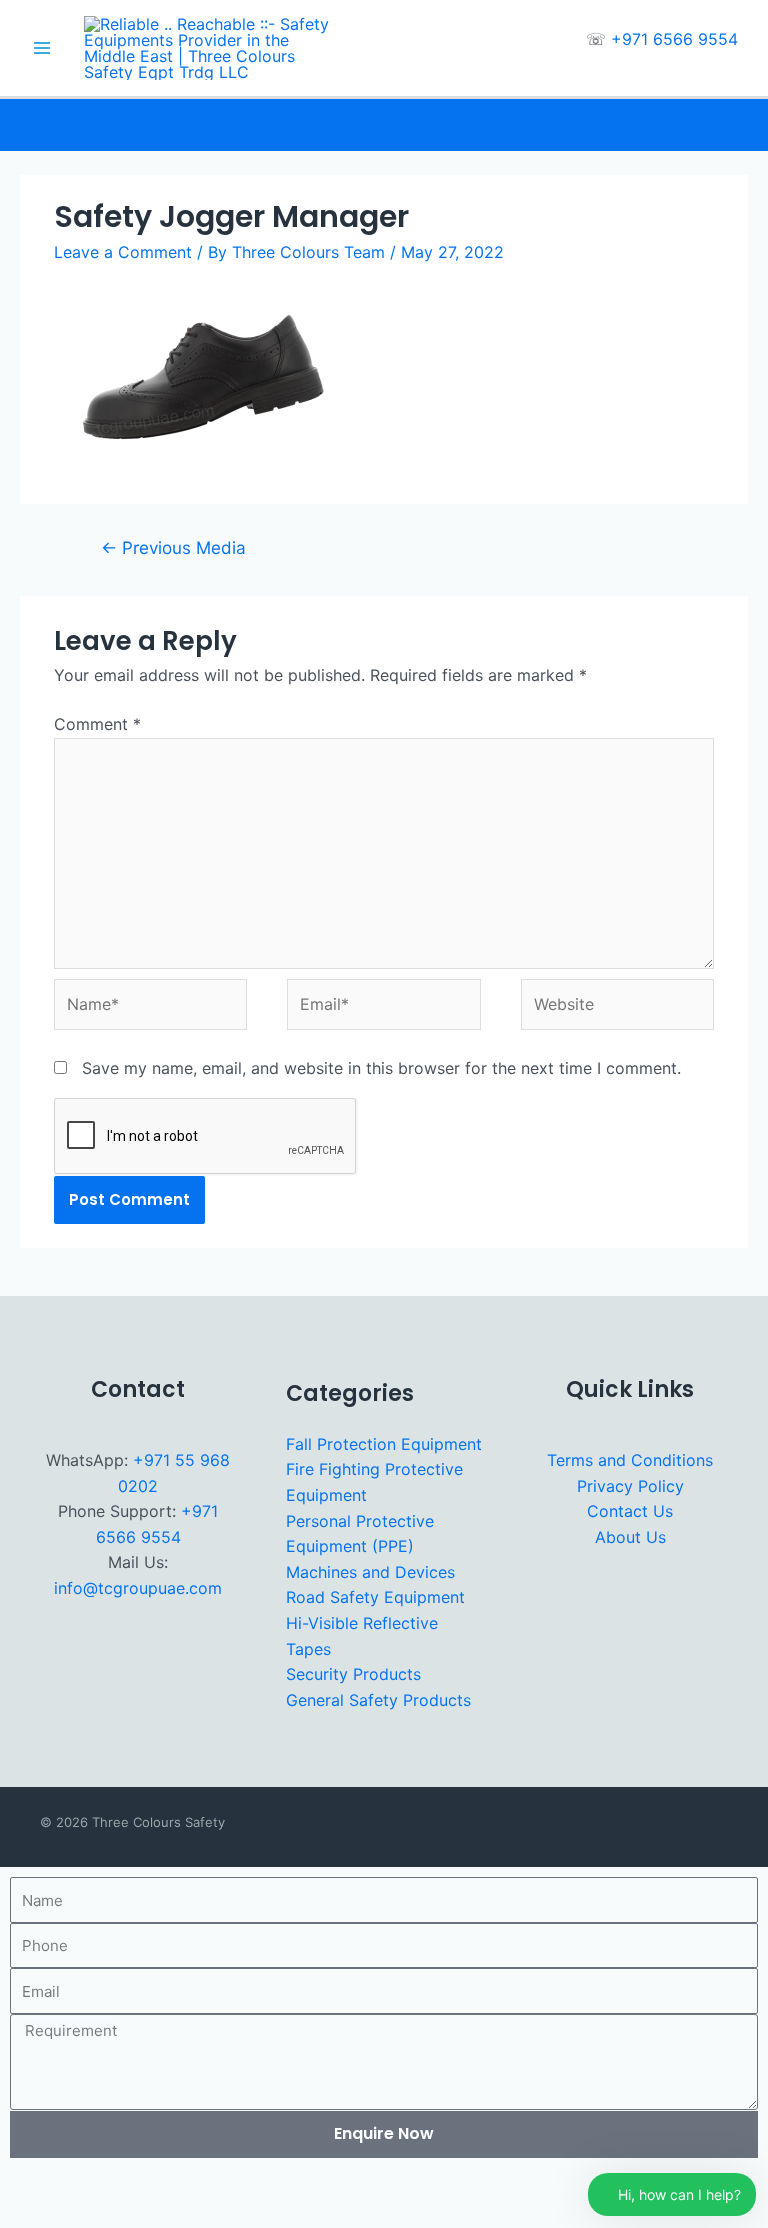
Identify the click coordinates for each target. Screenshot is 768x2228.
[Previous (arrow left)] (24, 2216)
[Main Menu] (42, 48)
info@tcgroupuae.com (138, 1588)
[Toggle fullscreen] (77, 2186)
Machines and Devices (370, 1572)
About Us (630, 1537)
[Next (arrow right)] (77, 2216)
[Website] (617, 1008)
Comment (97, 724)
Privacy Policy (630, 1486)
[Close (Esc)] (183, 2186)
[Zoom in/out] (24, 2186)
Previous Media (173, 547)
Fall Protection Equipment (384, 1444)
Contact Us (630, 1511)
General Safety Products (378, 1700)
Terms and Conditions (630, 1460)
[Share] (130, 2186)
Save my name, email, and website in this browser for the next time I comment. (381, 1068)
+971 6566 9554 (674, 39)
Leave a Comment (123, 252)
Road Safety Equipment (375, 1597)
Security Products (353, 1674)
